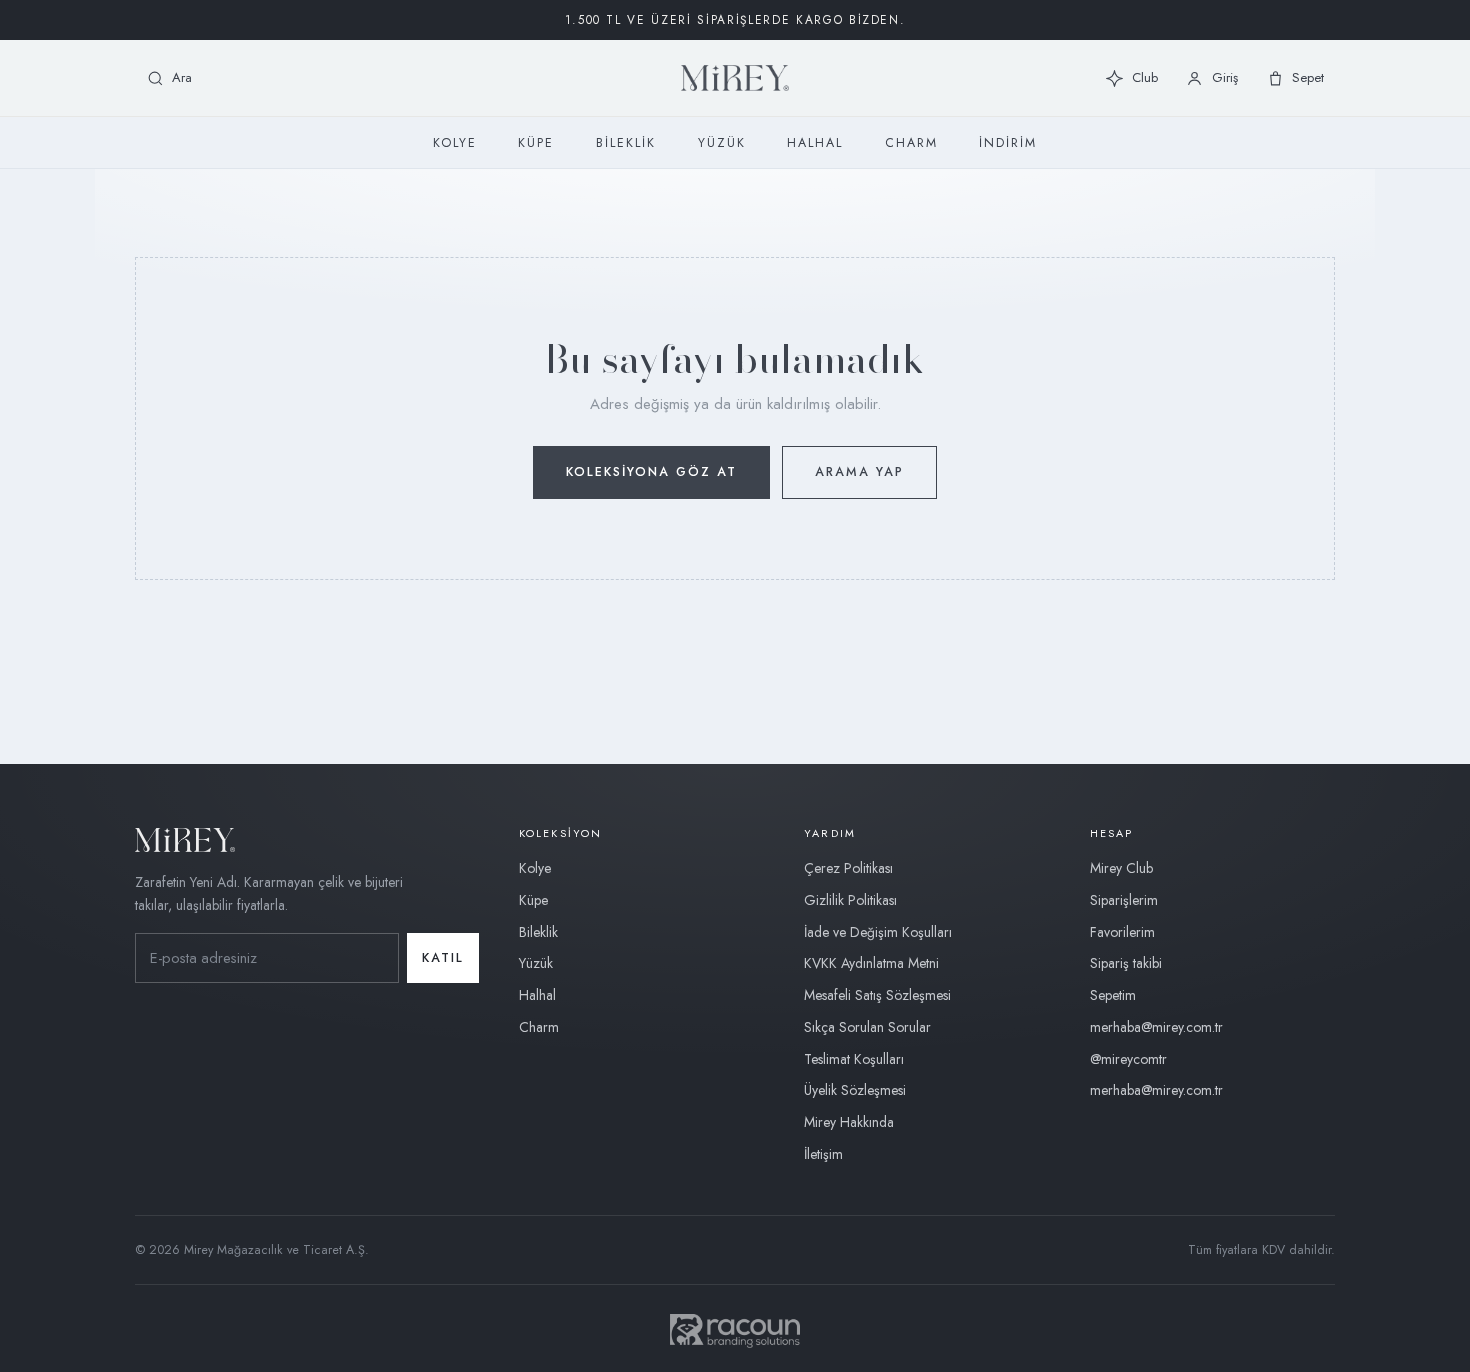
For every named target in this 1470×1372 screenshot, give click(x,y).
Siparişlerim (1124, 900)
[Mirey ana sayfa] (735, 78)
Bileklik (626, 143)
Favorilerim (1122, 932)
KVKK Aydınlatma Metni (871, 963)
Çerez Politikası (848, 868)
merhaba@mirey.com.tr (1156, 1027)
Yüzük (722, 143)
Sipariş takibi (1126, 963)
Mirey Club (1121, 868)
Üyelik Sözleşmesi (855, 1090)
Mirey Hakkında (849, 1122)
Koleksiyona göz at (651, 472)
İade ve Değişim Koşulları (878, 932)
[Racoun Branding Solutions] (735, 1331)
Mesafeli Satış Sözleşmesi (877, 995)
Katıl (443, 958)
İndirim (1008, 143)
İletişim (823, 1154)
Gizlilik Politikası (850, 900)
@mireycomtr (1128, 1059)
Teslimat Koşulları (854, 1059)
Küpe (536, 143)
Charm (911, 143)
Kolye (455, 143)
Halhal (815, 143)
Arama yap (859, 472)
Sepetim (1113, 995)
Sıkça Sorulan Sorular (867, 1027)
